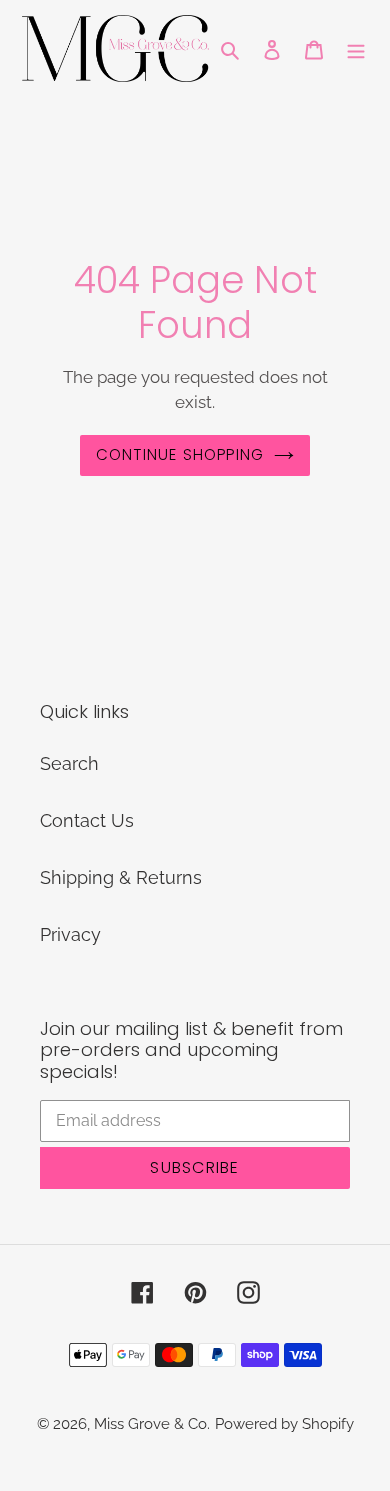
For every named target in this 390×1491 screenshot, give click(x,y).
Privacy (70, 934)
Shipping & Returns (121, 877)
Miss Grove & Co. (152, 1424)
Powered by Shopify (284, 1424)
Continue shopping (180, 454)
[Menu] (356, 48)
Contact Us (87, 820)
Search (69, 763)
